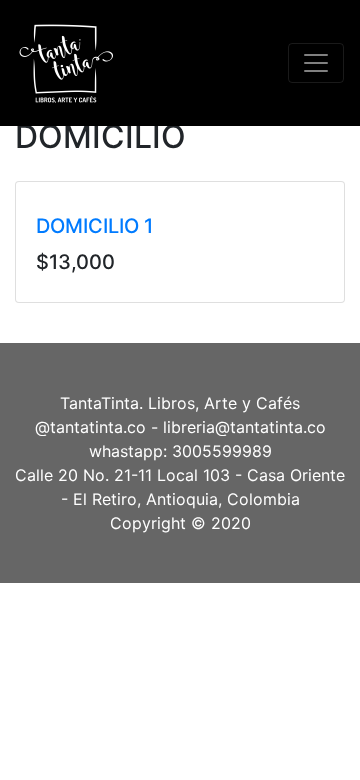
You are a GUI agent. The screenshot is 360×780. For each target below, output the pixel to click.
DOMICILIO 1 (94, 226)
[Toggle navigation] (316, 63)
